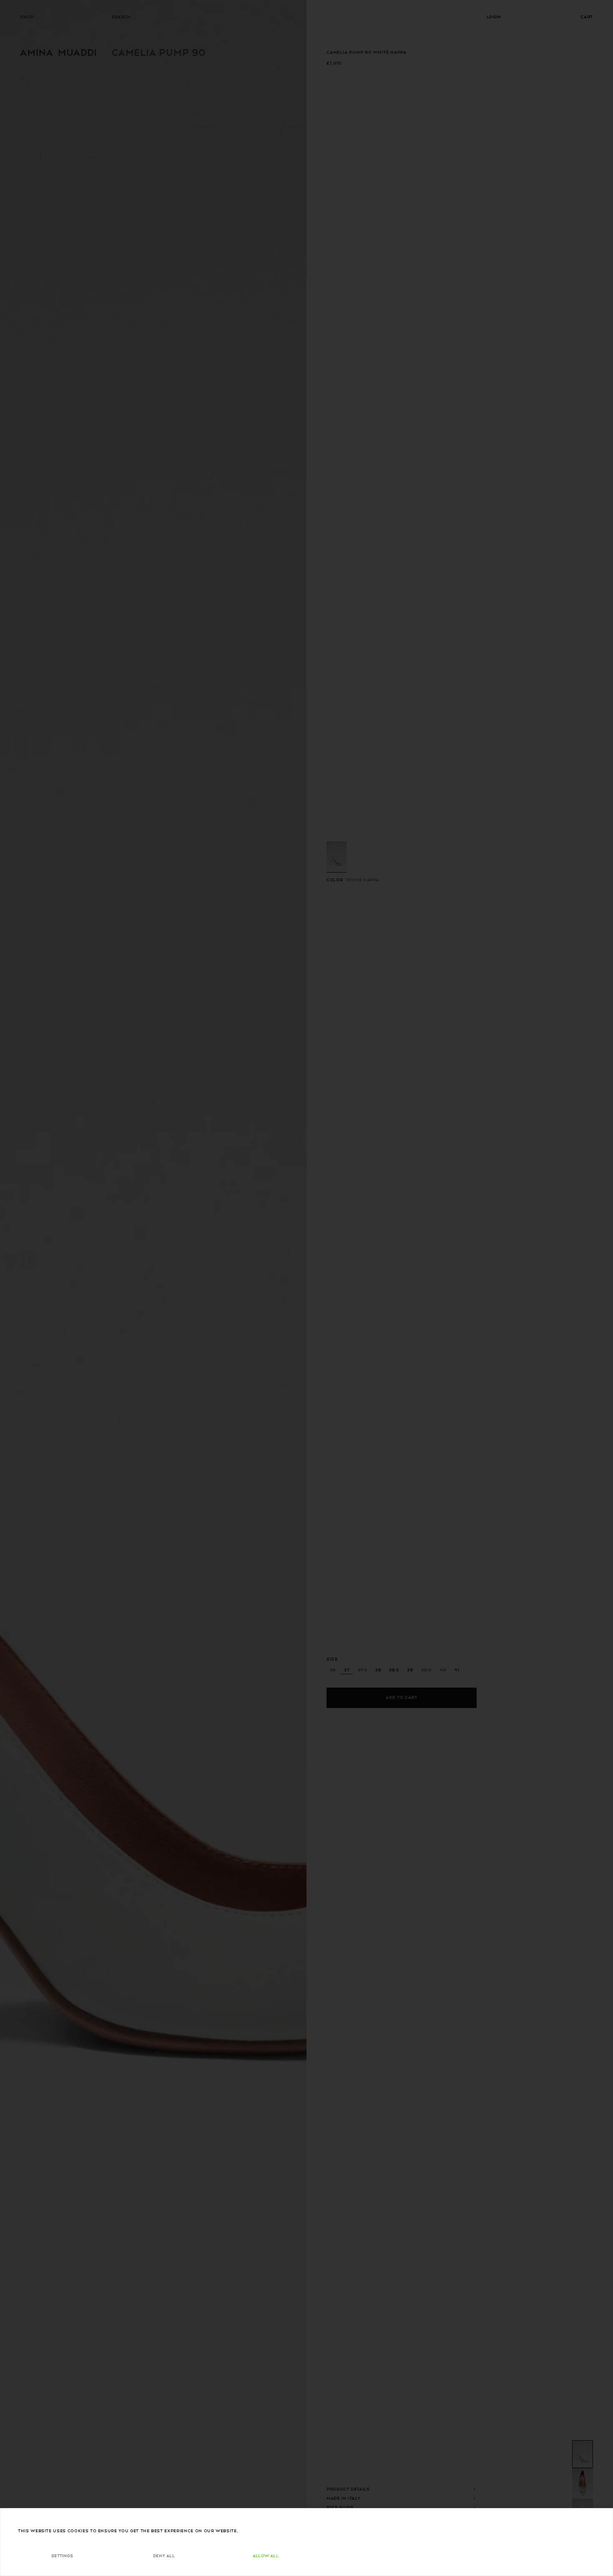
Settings (62, 2555)
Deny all (164, 2555)
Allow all (266, 2555)
